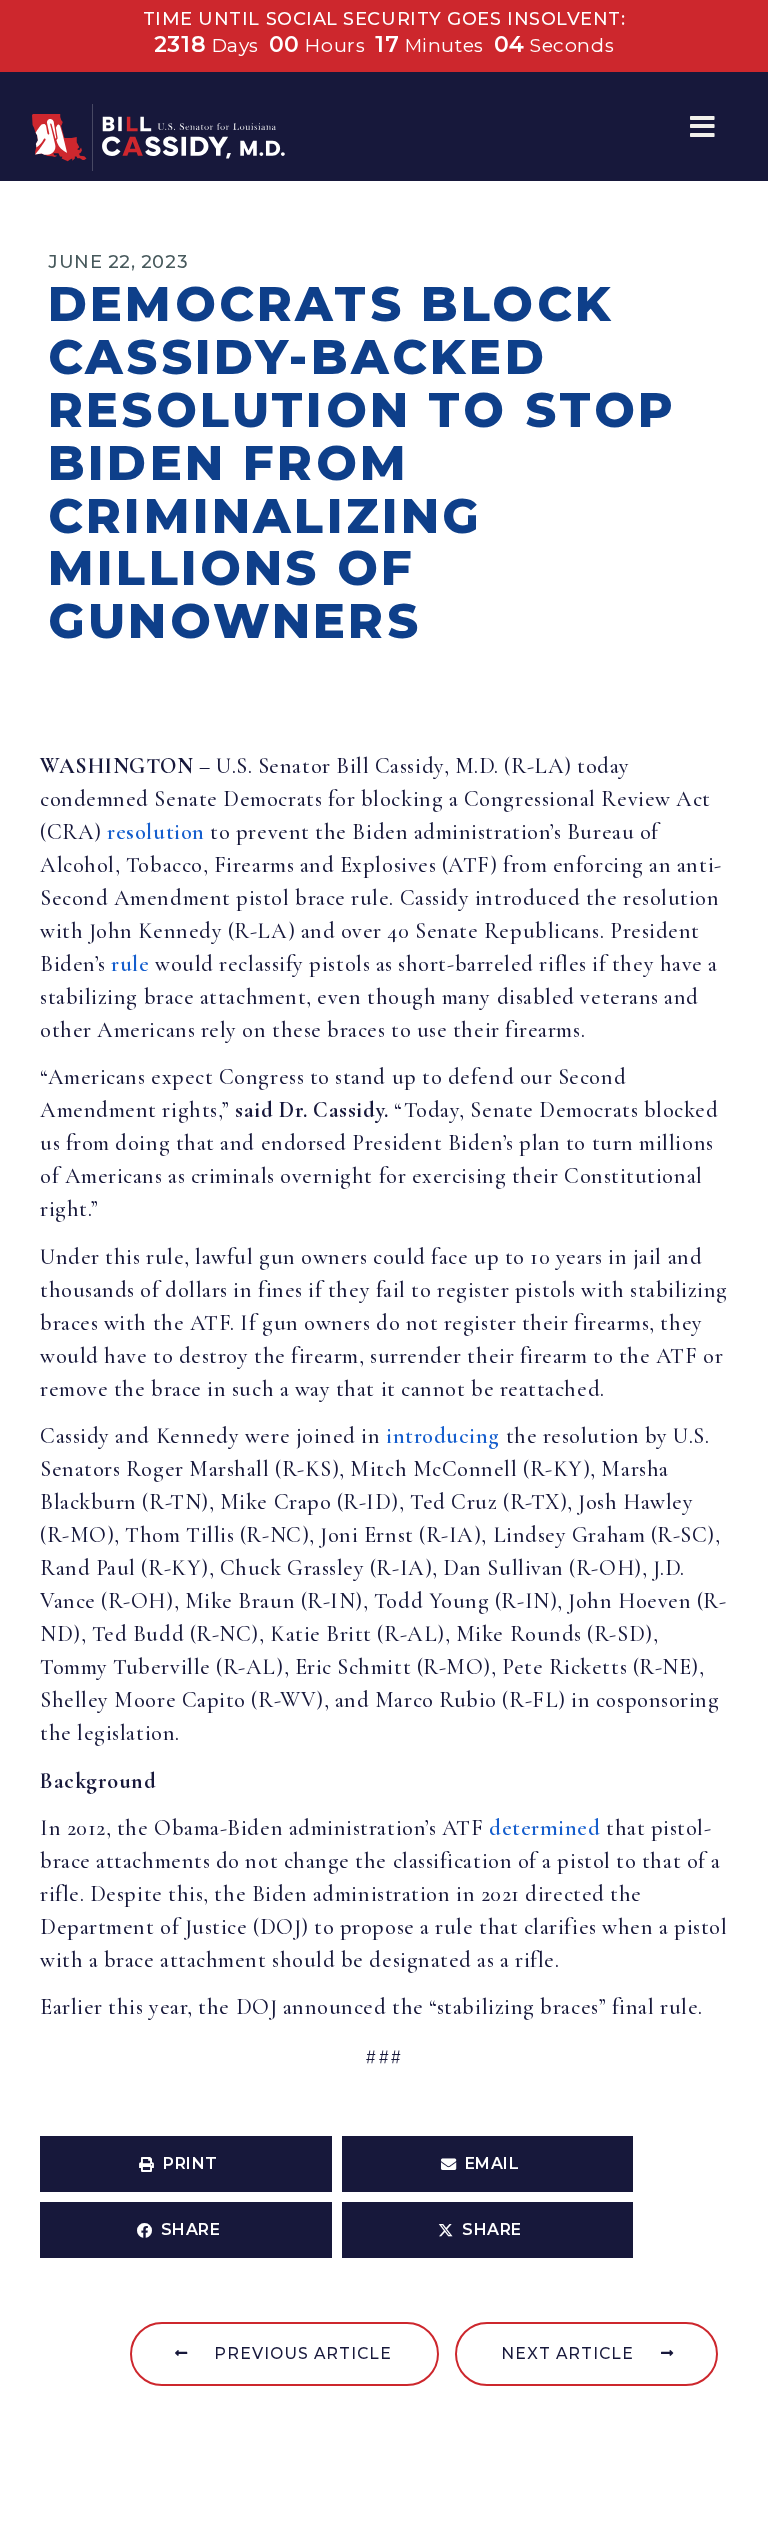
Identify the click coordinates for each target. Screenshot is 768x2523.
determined (544, 1828)
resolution (155, 832)
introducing (443, 1436)
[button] (702, 126)
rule (130, 964)
